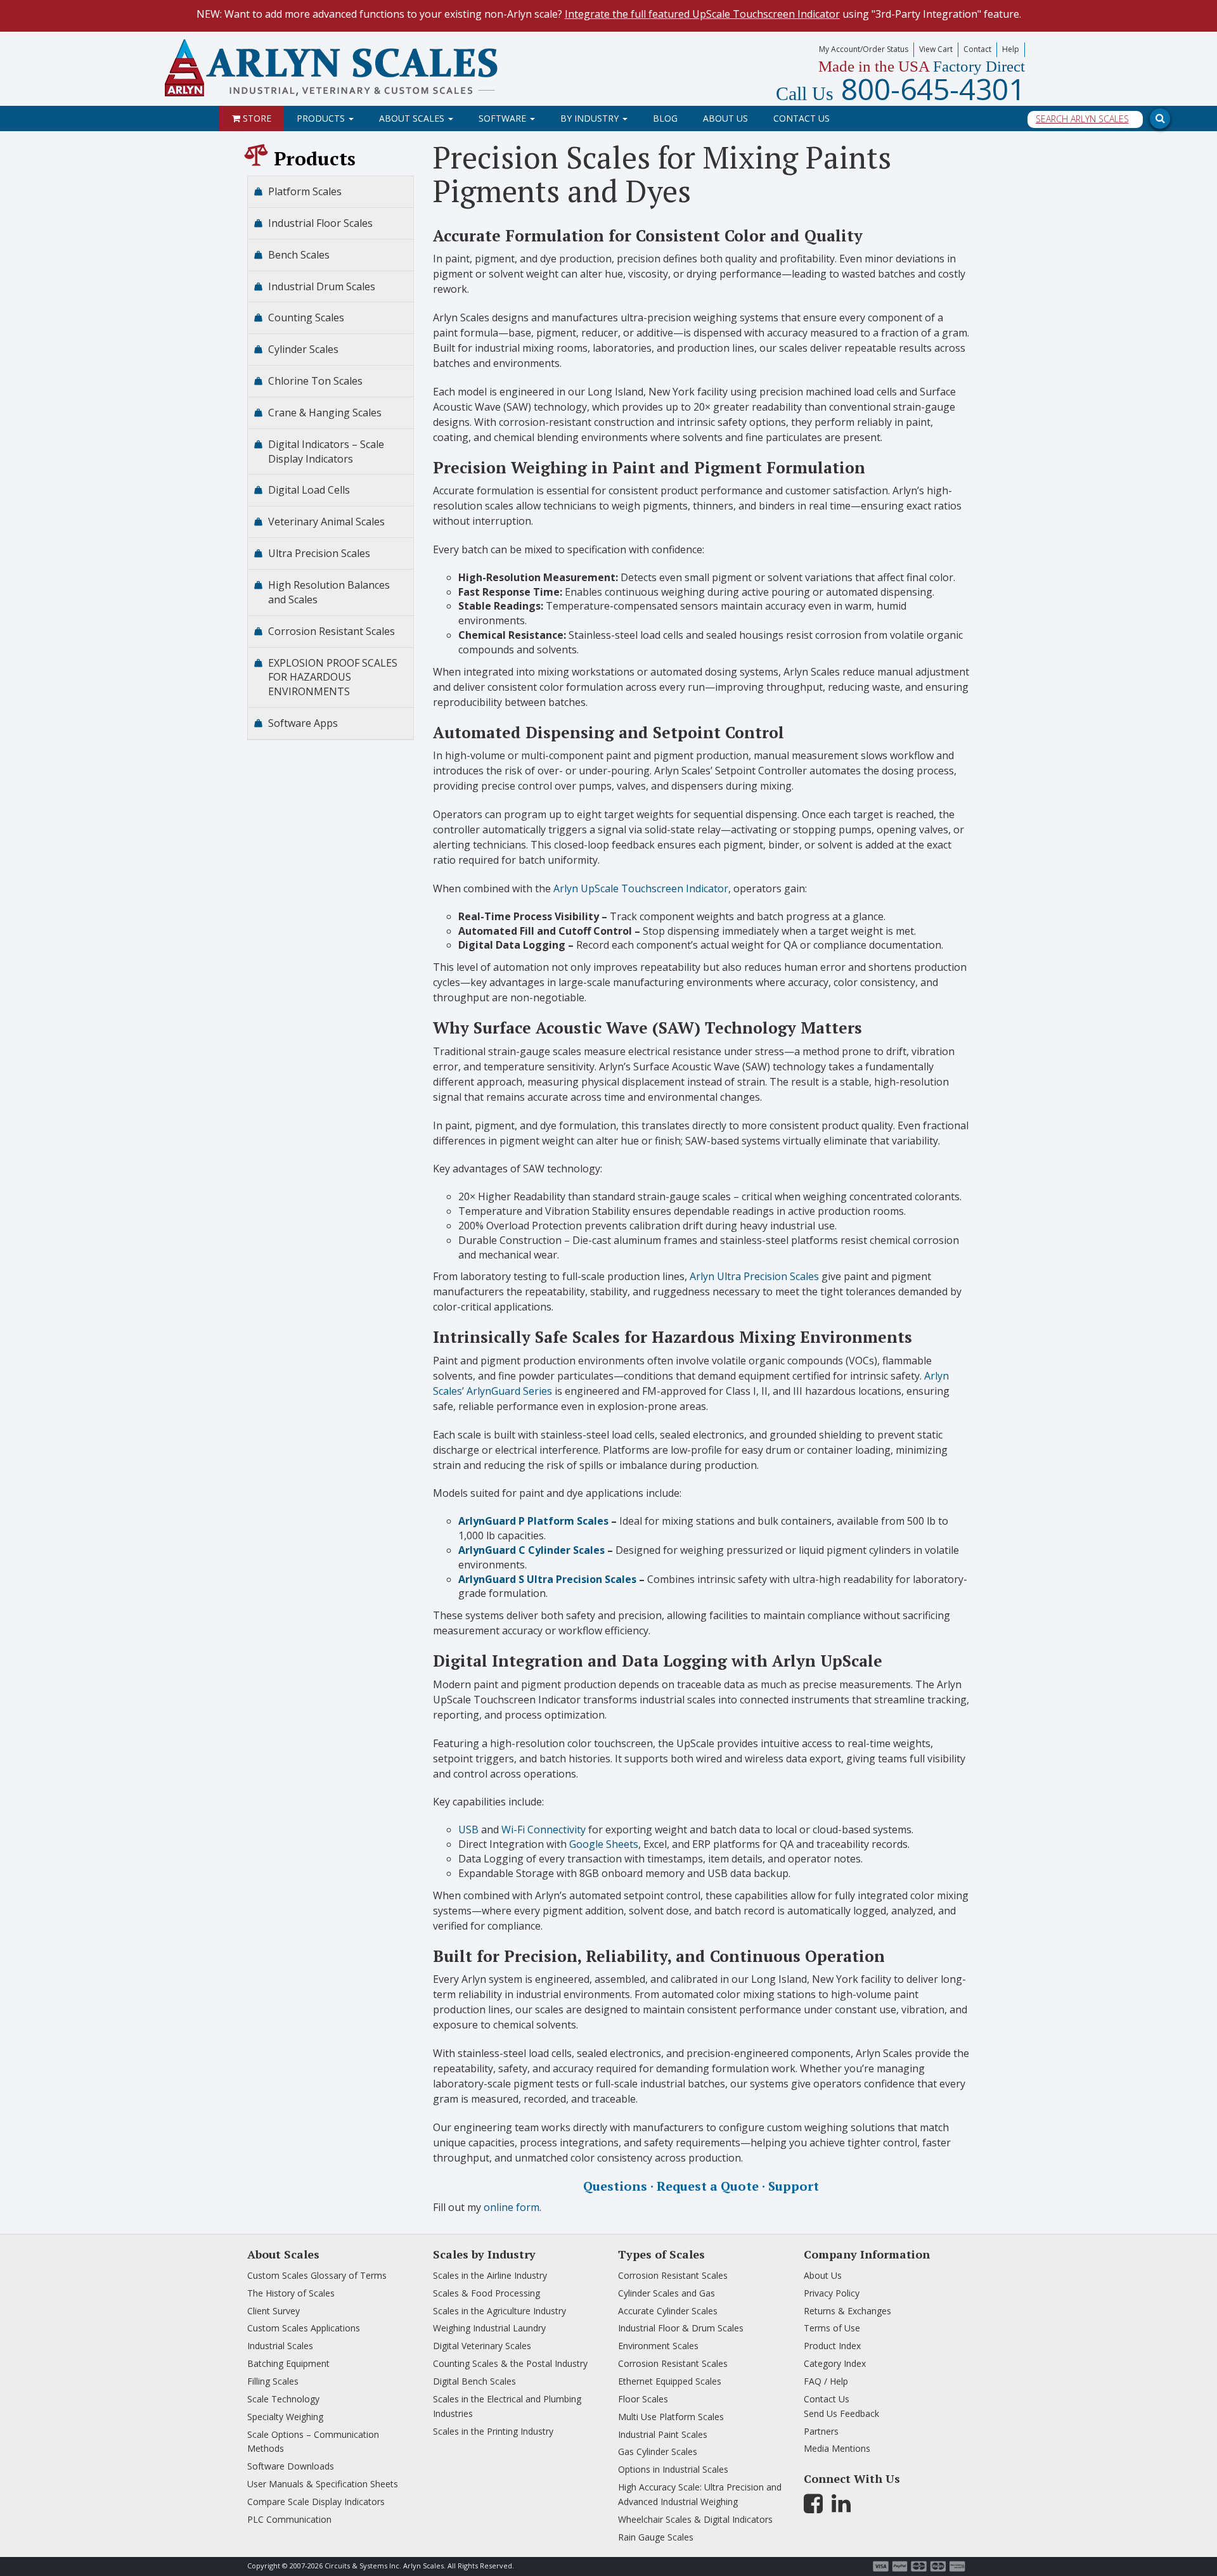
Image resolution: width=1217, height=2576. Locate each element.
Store (256, 118)
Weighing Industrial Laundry (489, 2328)
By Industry (591, 118)
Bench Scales (299, 255)
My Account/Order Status (864, 49)
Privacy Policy (832, 2293)
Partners (821, 2431)
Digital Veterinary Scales (482, 2346)
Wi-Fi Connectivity (544, 1829)
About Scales (413, 118)
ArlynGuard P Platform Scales (533, 1521)
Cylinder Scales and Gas (666, 2293)
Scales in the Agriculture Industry (499, 2311)
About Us (725, 118)
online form (512, 2207)
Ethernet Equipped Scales (670, 2381)
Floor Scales (643, 2399)
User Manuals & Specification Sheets (323, 2484)
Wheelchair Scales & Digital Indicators (695, 2519)
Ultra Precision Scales (319, 553)
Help (1011, 49)
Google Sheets (604, 1844)
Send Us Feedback (841, 2413)
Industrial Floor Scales (320, 223)
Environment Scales (658, 2346)
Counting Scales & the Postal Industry (510, 2363)
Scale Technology (283, 2399)
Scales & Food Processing (486, 2293)
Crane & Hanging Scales (325, 413)
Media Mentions (837, 2448)
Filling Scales (273, 2381)
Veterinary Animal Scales (326, 522)
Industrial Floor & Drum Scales (681, 2328)
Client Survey (274, 2311)
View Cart (936, 49)
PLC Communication (289, 2519)
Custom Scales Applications (304, 2328)
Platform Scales (305, 191)
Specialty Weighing (285, 2417)
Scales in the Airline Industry (490, 2275)
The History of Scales (291, 2293)
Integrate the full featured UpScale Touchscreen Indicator (702, 14)
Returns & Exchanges (847, 2311)
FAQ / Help (826, 2381)
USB (468, 1829)
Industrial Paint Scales (663, 2434)
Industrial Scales (280, 2346)
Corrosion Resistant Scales (332, 631)
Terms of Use (832, 2328)
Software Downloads (291, 2466)
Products (322, 118)
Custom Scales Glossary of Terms (317, 2275)
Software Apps (303, 723)
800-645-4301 (900, 89)
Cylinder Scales (303, 349)
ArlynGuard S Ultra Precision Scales (547, 1579)
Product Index (832, 2346)
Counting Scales (306, 317)
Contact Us (802, 118)
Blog (665, 118)
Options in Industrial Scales (673, 2469)
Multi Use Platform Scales (671, 2417)
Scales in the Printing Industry (493, 2431)
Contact (977, 49)
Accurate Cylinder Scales (668, 2311)
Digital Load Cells (309, 490)
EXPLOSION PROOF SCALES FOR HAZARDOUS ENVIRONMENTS (333, 677)
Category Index (835, 2363)
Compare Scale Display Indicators (316, 2502)
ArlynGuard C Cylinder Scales (531, 1550)
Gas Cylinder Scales (658, 2451)
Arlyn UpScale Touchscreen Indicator (641, 888)
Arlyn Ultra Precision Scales (754, 1276)
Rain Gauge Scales (656, 2537)
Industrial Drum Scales (322, 286)
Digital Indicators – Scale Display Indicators (326, 452)
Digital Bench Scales (474, 2381)
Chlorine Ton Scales (315, 381)
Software (504, 118)
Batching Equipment (288, 2363)
